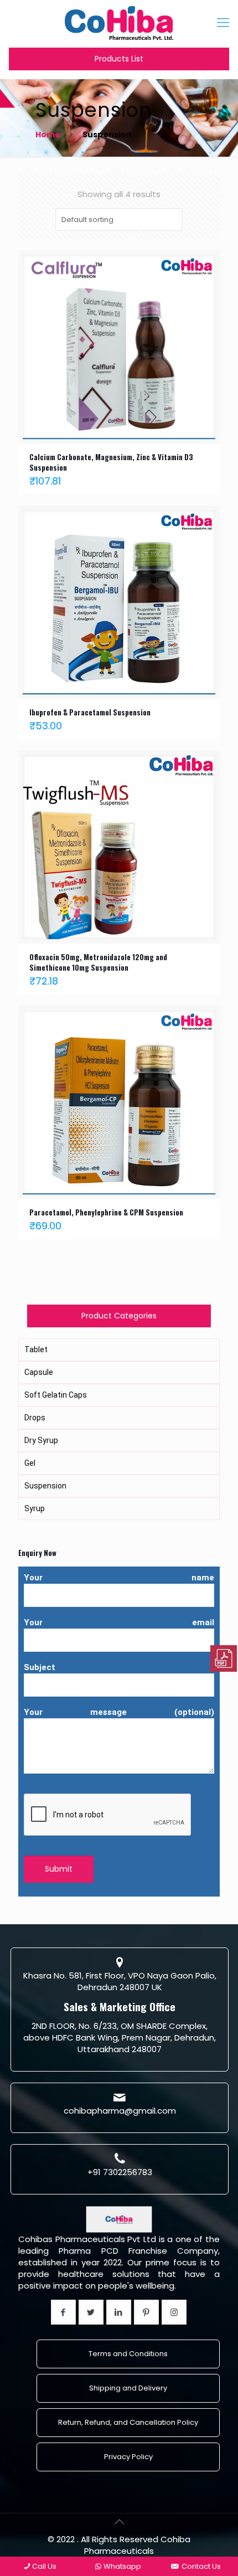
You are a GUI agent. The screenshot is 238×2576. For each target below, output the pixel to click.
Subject (40, 1667)
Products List (119, 59)
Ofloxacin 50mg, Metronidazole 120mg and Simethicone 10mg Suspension (98, 962)
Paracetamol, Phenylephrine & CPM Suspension (106, 1212)
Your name (119, 1578)
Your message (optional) (119, 1712)
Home (48, 135)
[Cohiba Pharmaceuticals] (119, 22)
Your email (119, 1622)
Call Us (44, 2566)
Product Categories (119, 1316)
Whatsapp (122, 2566)
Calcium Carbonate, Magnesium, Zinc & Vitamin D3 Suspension (111, 462)
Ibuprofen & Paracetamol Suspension (90, 712)
